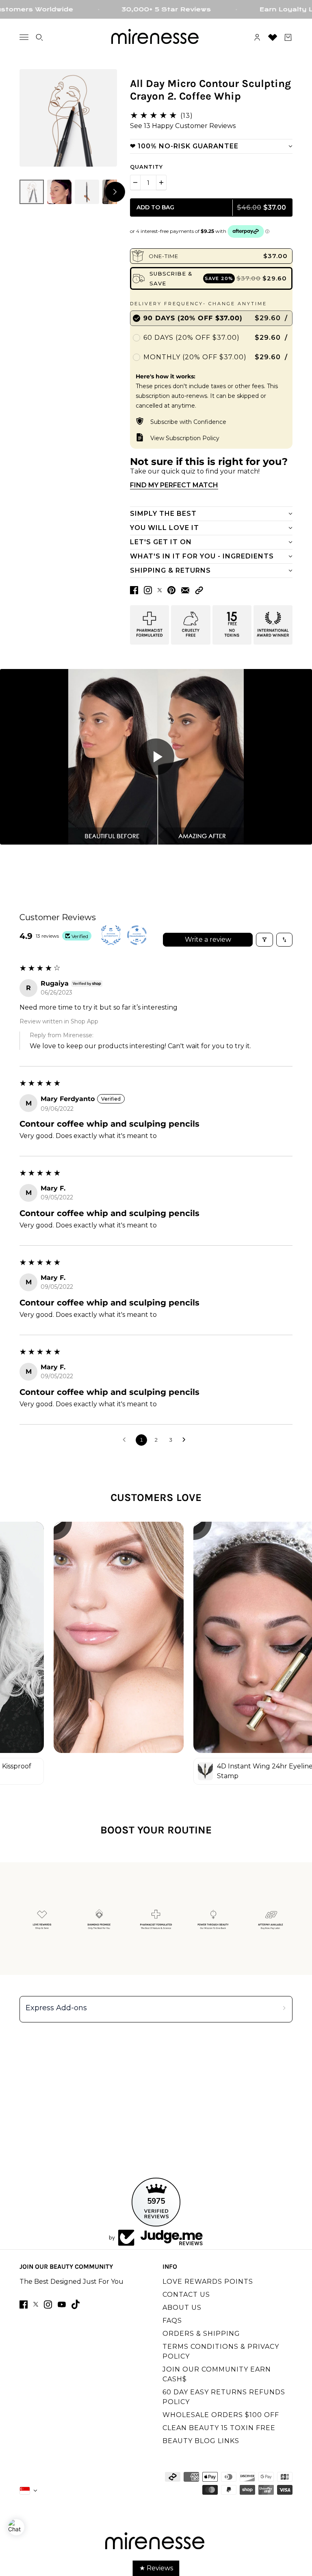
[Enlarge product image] (68, 118)
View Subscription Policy (185, 438)
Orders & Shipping (201, 2334)
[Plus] (161, 182)
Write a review (208, 939)
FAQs (172, 2321)
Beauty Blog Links (201, 2441)
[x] (36, 2304)
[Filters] (264, 940)
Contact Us (186, 2295)
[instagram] (48, 2304)
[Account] (257, 37)
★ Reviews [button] (156, 2568)
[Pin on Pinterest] (171, 590)
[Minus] (135, 182)
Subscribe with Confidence (188, 422)
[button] (199, 590)
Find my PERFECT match (174, 485)
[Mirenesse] (156, 37)
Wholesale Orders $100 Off (221, 2415)
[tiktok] (76, 2304)
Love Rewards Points (208, 2282)
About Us (182, 2308)
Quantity (146, 167)
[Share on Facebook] (134, 590)
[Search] (39, 37)
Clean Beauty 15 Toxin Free (219, 2428)
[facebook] (24, 2304)
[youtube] (62, 2304)
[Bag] (288, 37)
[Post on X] (160, 590)
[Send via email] (185, 590)
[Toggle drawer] (24, 37)
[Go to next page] (186, 1440)
